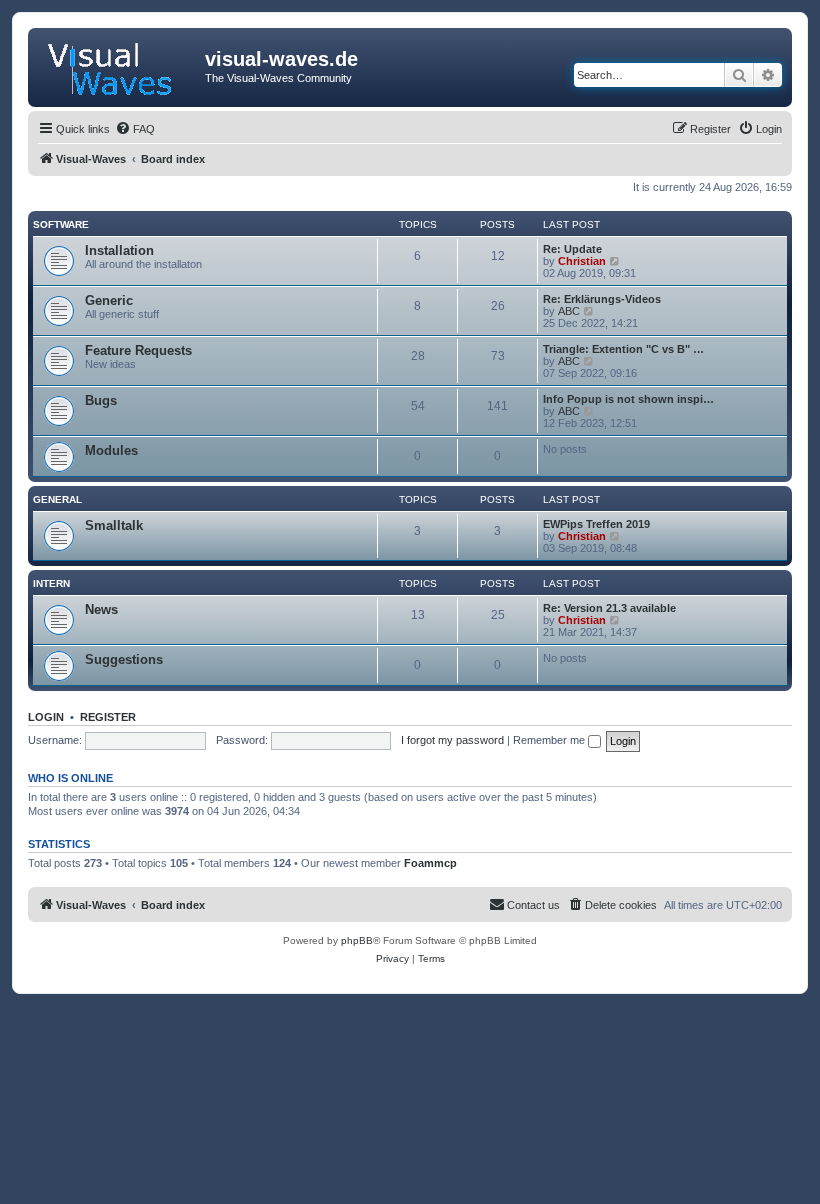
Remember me (550, 740)
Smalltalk (114, 525)
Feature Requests (138, 350)
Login (46, 717)
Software (61, 224)
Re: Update (572, 249)
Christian (582, 261)
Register (108, 717)
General (57, 499)
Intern (51, 583)
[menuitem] (135, 129)
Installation (119, 250)
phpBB (357, 940)
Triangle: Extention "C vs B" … (623, 349)
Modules (111, 450)
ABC (569, 311)
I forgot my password (452, 740)
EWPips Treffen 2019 (596, 524)
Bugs (101, 400)
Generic (109, 300)
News (101, 609)
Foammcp (430, 863)
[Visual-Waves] (119, 65)
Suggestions (124, 659)
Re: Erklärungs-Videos (602, 299)
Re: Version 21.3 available (609, 608)
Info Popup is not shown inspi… (628, 399)
